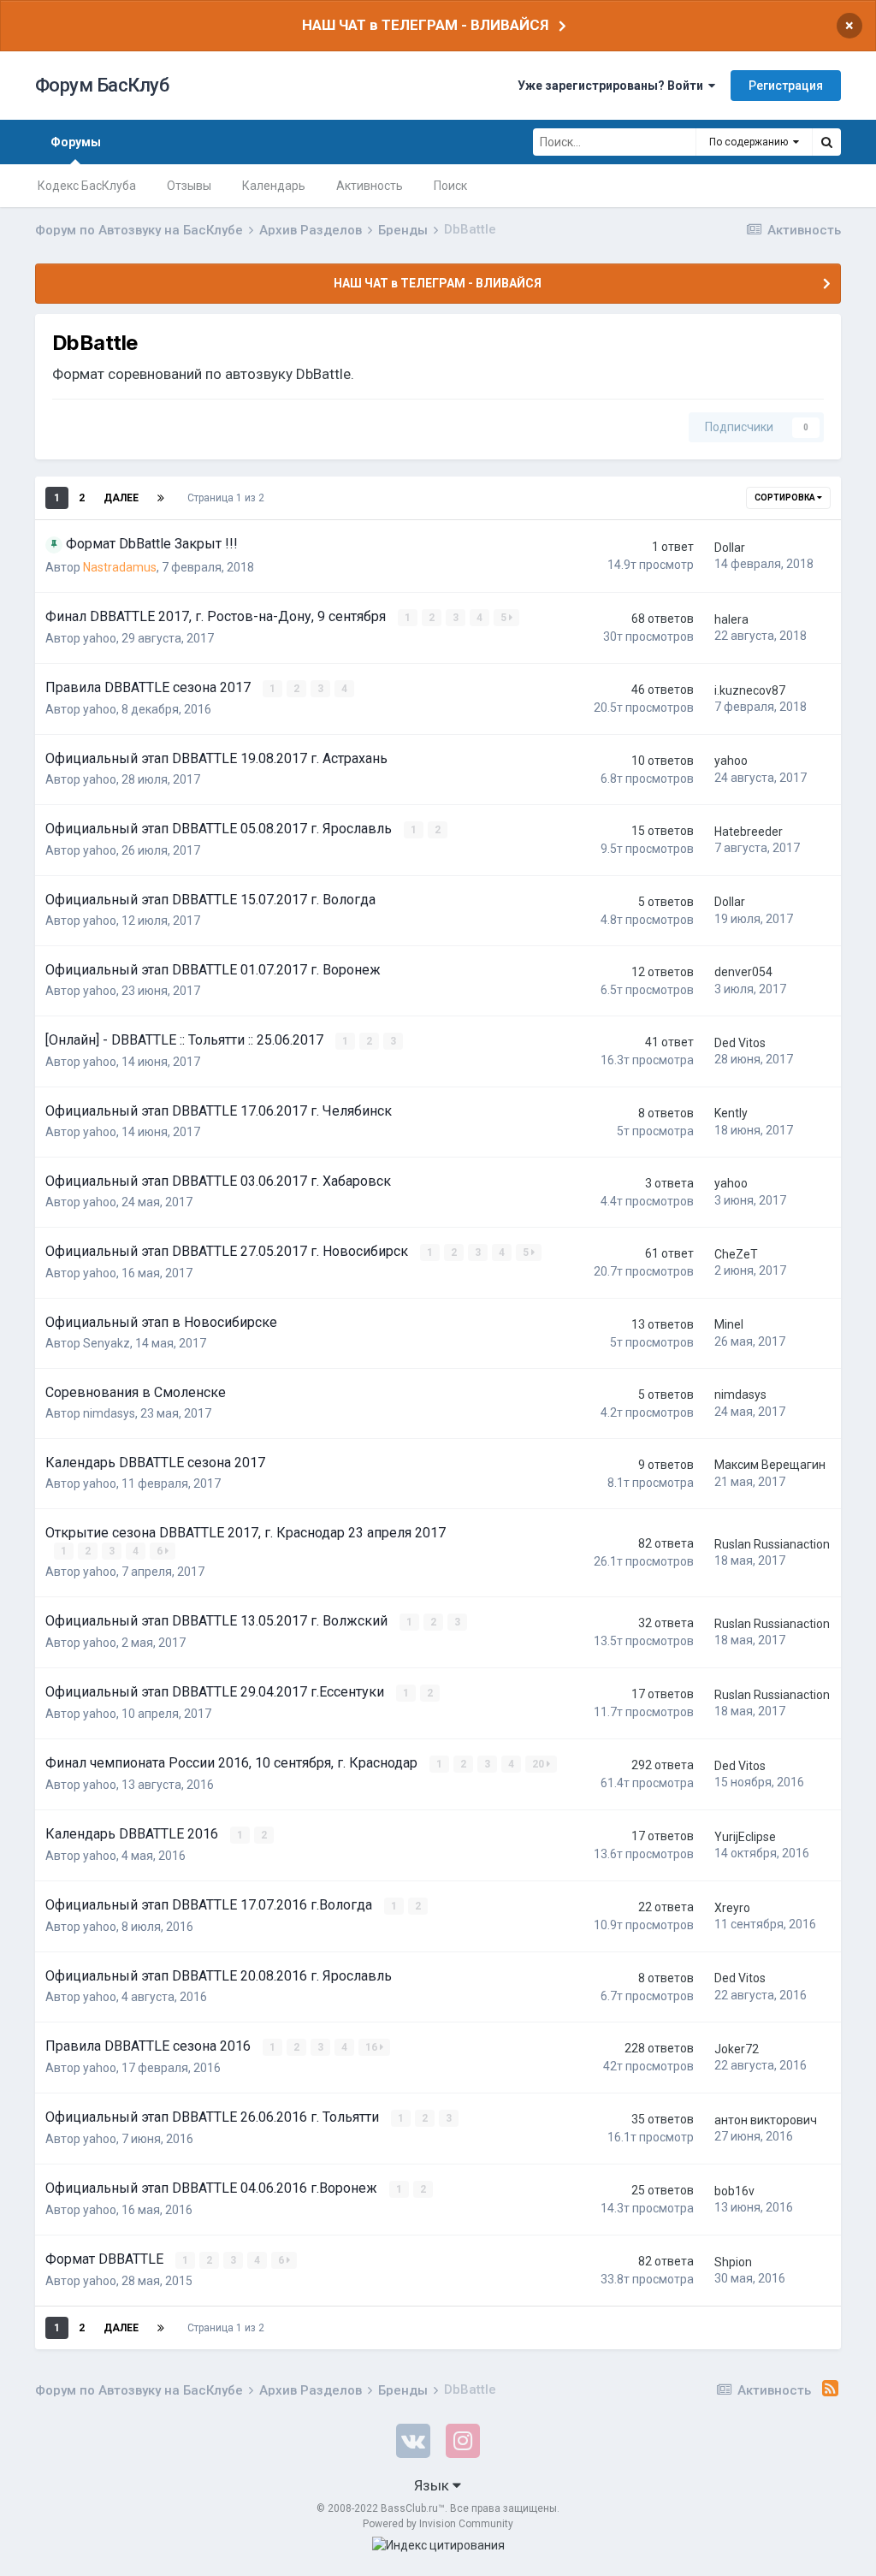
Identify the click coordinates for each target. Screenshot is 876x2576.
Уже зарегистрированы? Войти (613, 86)
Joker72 (737, 2049)
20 (539, 1764)
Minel (729, 1324)
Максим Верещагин (770, 1465)
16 (373, 2047)
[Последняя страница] (161, 498)
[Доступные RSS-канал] (830, 2389)
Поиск (450, 186)
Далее (121, 498)
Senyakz (107, 1343)
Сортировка (786, 497)
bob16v (734, 2191)
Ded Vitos (740, 1043)
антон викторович (766, 2120)
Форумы (76, 142)
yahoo (100, 638)
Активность (370, 186)
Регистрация (786, 86)
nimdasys (109, 1413)
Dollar (730, 548)
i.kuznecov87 (750, 690)
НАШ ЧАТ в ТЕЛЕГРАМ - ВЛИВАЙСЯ (425, 25)
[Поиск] (826, 142)
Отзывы (189, 186)
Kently (731, 1113)
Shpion (733, 2262)
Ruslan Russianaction (772, 1544)
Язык (433, 2485)
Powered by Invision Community (438, 2524)
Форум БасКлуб (102, 85)
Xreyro (732, 1908)
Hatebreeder (749, 832)
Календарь (274, 186)
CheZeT (736, 1254)
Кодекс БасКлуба (87, 186)
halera (731, 619)
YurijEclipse (745, 1837)
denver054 (743, 972)
